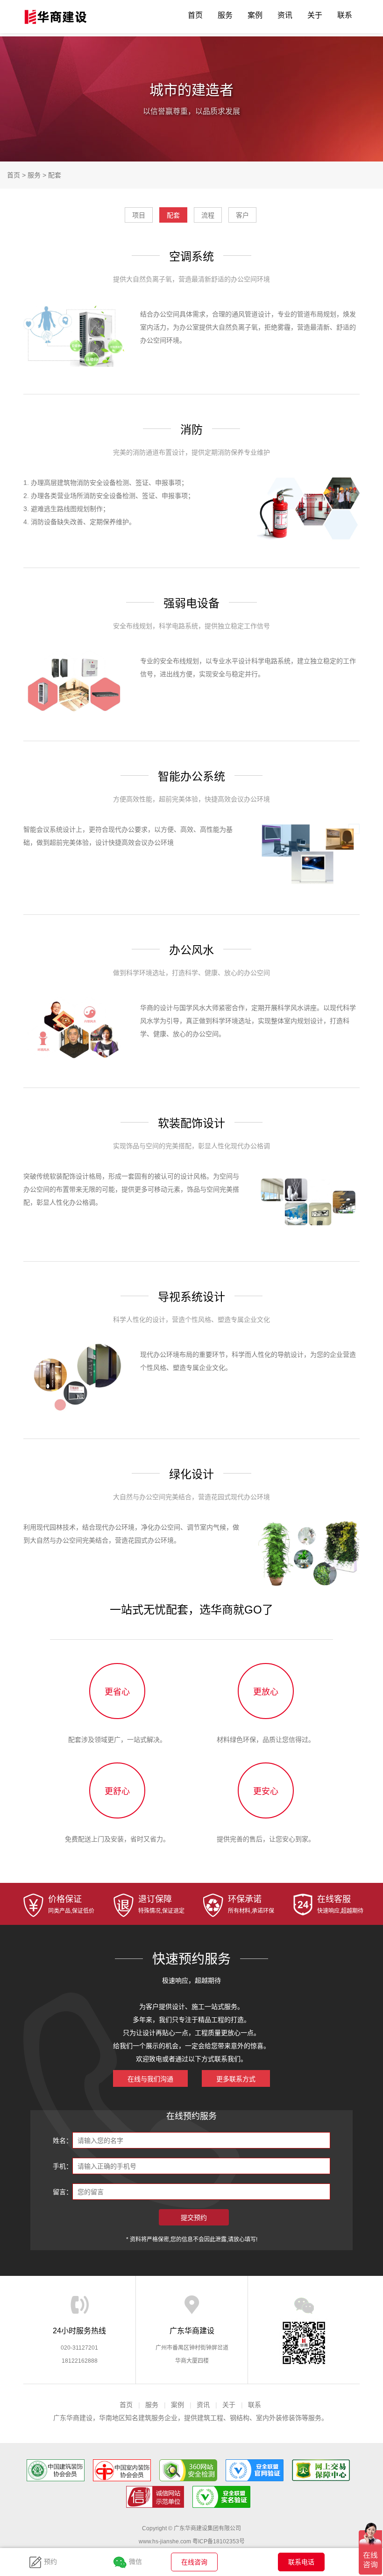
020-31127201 (79, 2348)
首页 (195, 15)
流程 (208, 215)
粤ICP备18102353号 (219, 2541)
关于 (315, 15)
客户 (242, 215)
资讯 (285, 15)
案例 (255, 15)
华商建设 (58, 17)
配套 (55, 175)
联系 (345, 15)
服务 (225, 15)
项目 (139, 215)
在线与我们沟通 (150, 2079)
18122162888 (80, 2361)
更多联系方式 (236, 2079)
